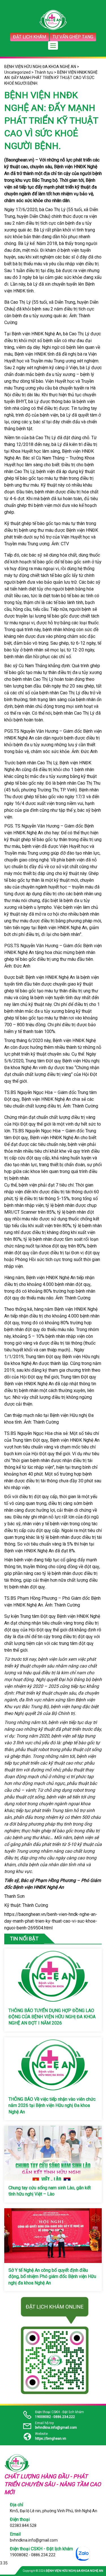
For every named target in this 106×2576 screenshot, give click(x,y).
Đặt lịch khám (30, 37)
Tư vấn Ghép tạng (73, 37)
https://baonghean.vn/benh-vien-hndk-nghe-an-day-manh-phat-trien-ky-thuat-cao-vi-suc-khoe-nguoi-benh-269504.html (51, 1921)
